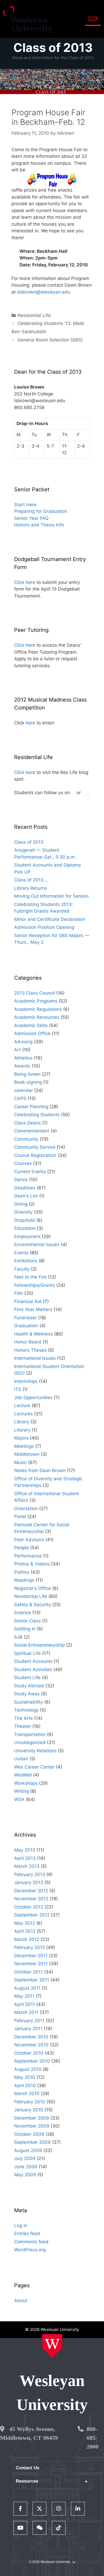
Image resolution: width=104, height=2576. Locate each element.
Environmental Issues (37, 1244)
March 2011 (26, 2012)
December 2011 (31, 1956)
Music (20, 1462)
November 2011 (31, 1964)
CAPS (20, 1098)
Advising (23, 1042)
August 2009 (28, 2150)
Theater (23, 1726)
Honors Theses (30, 1350)
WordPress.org (30, 2250)
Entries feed (27, 2233)
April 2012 (25, 1931)
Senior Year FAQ (31, 518)
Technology (26, 1710)
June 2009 (26, 2167)
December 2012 (31, 1891)
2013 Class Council (35, 993)
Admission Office (32, 1033)
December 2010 (31, 2037)
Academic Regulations (38, 1009)
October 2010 (29, 2053)
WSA (19, 1799)
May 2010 (25, 2077)
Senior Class (27, 1621)
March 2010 (27, 2093)
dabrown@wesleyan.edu (44, 292)
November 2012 (31, 1899)
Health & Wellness (33, 1334)
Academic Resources (37, 1017)
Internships (26, 1381)
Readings (24, 1580)
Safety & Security (33, 1605)
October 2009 (29, 2134)
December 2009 (32, 2118)
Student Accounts (33, 1661)
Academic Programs (36, 1001)
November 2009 (32, 2126)
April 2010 (25, 2085)
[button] (93, 19)
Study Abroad (29, 1686)
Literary (22, 1430)
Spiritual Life (27, 1653)
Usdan (21, 1759)
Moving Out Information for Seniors (51, 896)
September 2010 (32, 2061)
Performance (28, 1556)
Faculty (22, 1269)
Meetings (24, 1446)
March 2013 (27, 1866)
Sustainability (29, 1702)
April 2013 (25, 1858)
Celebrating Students (37, 1115)
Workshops (26, 1783)
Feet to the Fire (30, 1277)
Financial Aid (28, 1301)
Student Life (27, 1678)
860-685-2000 (93, 2438)
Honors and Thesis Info (39, 525)
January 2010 (29, 2110)
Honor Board (28, 1342)
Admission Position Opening (44, 927)
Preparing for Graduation (41, 511)
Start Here (25, 505)
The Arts (23, 1718)
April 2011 (25, 2004)
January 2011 (28, 2029)
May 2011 (24, 1996)
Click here (25, 582)
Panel (20, 1516)
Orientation (26, 1508)
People (21, 1548)
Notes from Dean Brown (40, 1470)
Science (23, 1613)
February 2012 (29, 1947)
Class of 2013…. (31, 880)
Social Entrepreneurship (39, 1645)
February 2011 (29, 2021)
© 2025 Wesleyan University (50, 2562)
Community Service (35, 1147)
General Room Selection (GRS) (50, 340)
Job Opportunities (33, 1398)
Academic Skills (31, 1025)
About (21, 2301)
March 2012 (27, 1939)
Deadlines (25, 1188)
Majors (21, 1438)
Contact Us (27, 2468)
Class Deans (27, 1123)
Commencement (32, 1131)
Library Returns (31, 888)
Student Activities (33, 1670)
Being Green (27, 1074)
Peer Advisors (29, 1540)
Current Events (30, 1172)
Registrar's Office (33, 1588)
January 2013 (29, 1882)
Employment (27, 1237)
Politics (22, 1572)
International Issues (35, 1358)
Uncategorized (30, 1742)
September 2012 (32, 1915)
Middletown (27, 1454)
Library (22, 1422)
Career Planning (31, 1107)
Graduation (26, 1326)
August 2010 (28, 2069)
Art (17, 1050)
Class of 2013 (53, 48)
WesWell (23, 1775)
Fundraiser (25, 1318)
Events (21, 1253)
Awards (22, 1066)
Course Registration (35, 1155)
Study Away (27, 1694)
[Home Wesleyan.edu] (52, 2346)
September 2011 (32, 1980)
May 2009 (25, 2175)
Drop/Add (25, 1220)
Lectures (23, 1414)
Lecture (22, 1406)
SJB (18, 1637)
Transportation (30, 1734)
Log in (21, 2225)
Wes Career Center (34, 1767)
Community (26, 1139)
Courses (23, 1163)
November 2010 (31, 2045)
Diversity (23, 1212)
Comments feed (31, 2242)
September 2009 (32, 2142)
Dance (21, 1180)
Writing (21, 1791)
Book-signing (28, 1082)
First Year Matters (33, 1309)
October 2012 (29, 1907)
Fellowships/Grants (35, 1285)
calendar (23, 1090)
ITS (18, 1389)
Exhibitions (26, 1261)
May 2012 (25, 1923)
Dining (21, 1204)
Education (25, 1228)
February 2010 (30, 2102)
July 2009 (25, 2158)
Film (19, 1293)
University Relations (35, 1751)
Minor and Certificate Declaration (50, 919)
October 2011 (28, 1972)
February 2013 (30, 1874)
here (30, 723)
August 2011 (27, 1988)
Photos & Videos (32, 1564)
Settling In (25, 1629)
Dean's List (26, 1196)
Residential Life (34, 315)
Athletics (23, 1058)
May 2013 (25, 1850)
